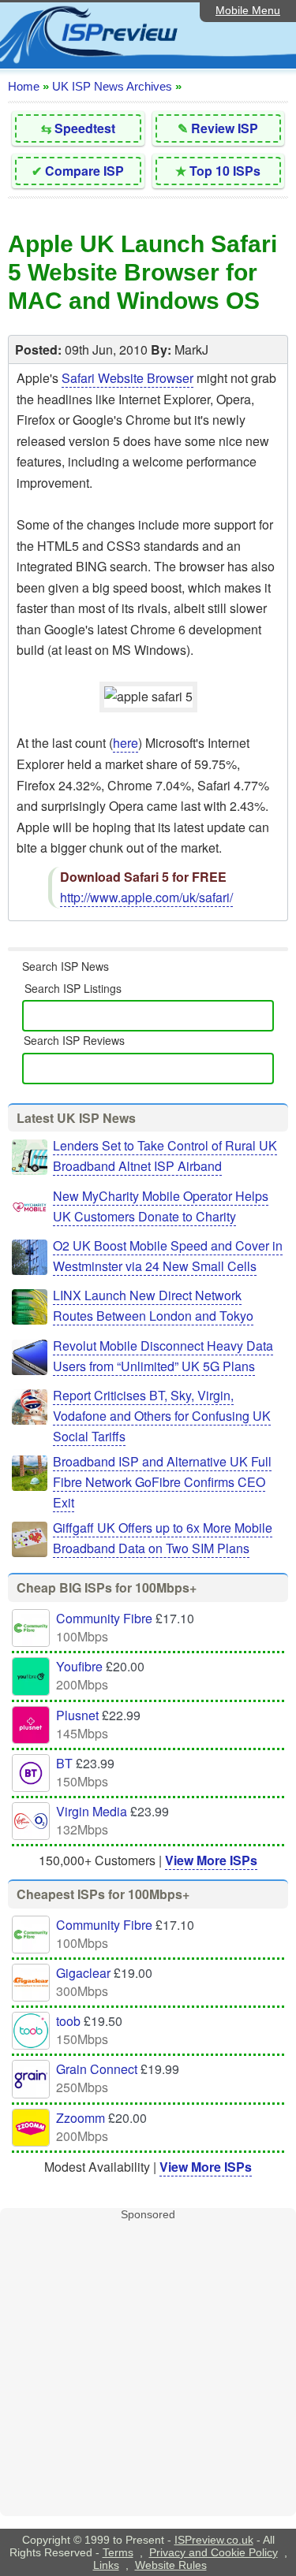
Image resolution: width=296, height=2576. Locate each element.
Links (106, 2565)
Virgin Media (92, 1811)
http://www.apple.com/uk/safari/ (146, 897)
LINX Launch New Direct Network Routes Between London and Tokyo (153, 1305)
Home (24, 86)
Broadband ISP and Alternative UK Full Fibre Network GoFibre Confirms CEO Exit (162, 1482)
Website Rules (171, 2565)
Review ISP (225, 128)
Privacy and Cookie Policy (214, 2552)
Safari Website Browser (127, 378)
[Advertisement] (148, 2368)
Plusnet (77, 1715)
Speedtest (85, 128)
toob (68, 2021)
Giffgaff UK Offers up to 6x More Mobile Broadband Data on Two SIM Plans (163, 1538)
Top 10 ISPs (225, 171)
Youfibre (79, 1666)
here (126, 743)
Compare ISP (84, 171)
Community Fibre (104, 1618)
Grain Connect (97, 2069)
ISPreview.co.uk (214, 2540)
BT (64, 1763)
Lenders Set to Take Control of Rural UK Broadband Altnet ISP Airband (165, 1156)
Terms (118, 2552)
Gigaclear (83, 1973)
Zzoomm (81, 2118)
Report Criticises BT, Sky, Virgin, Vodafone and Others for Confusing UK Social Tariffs (162, 1416)
